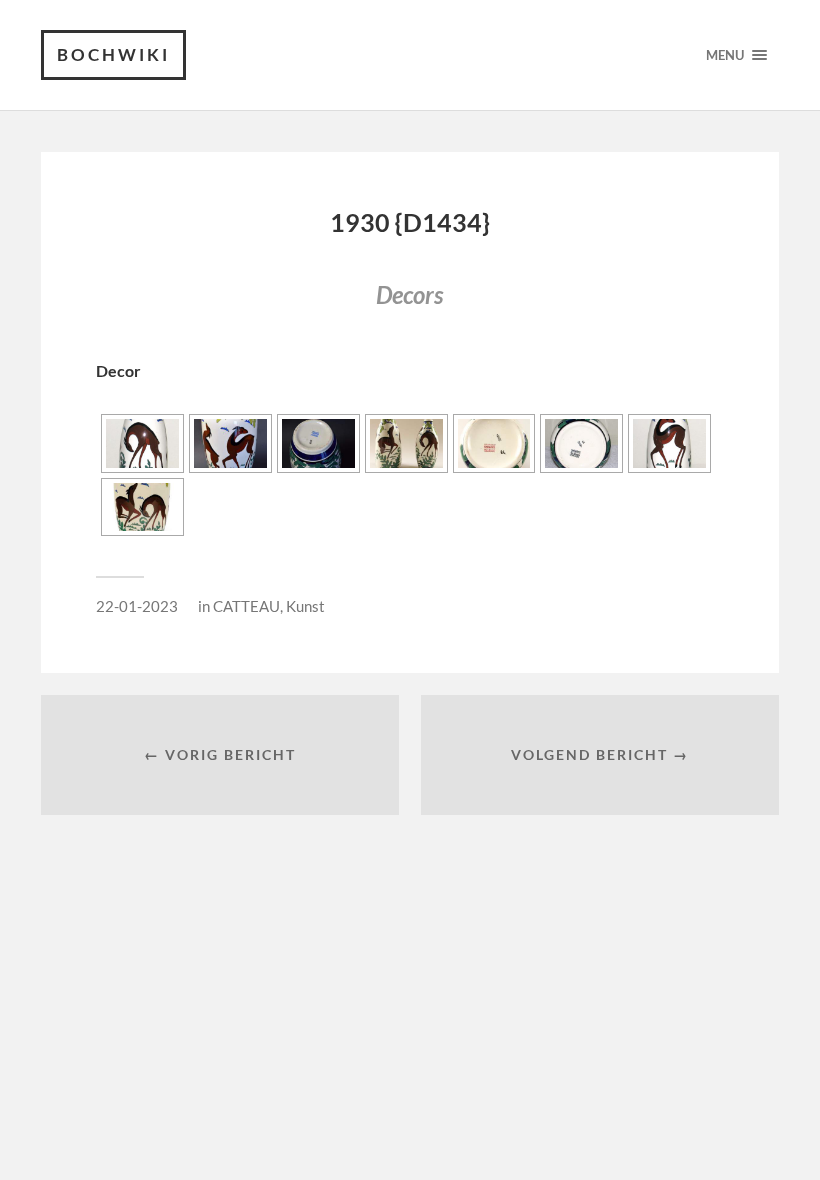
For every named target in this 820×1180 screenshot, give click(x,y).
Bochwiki (113, 54)
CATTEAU (246, 606)
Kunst (305, 606)
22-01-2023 (137, 606)
